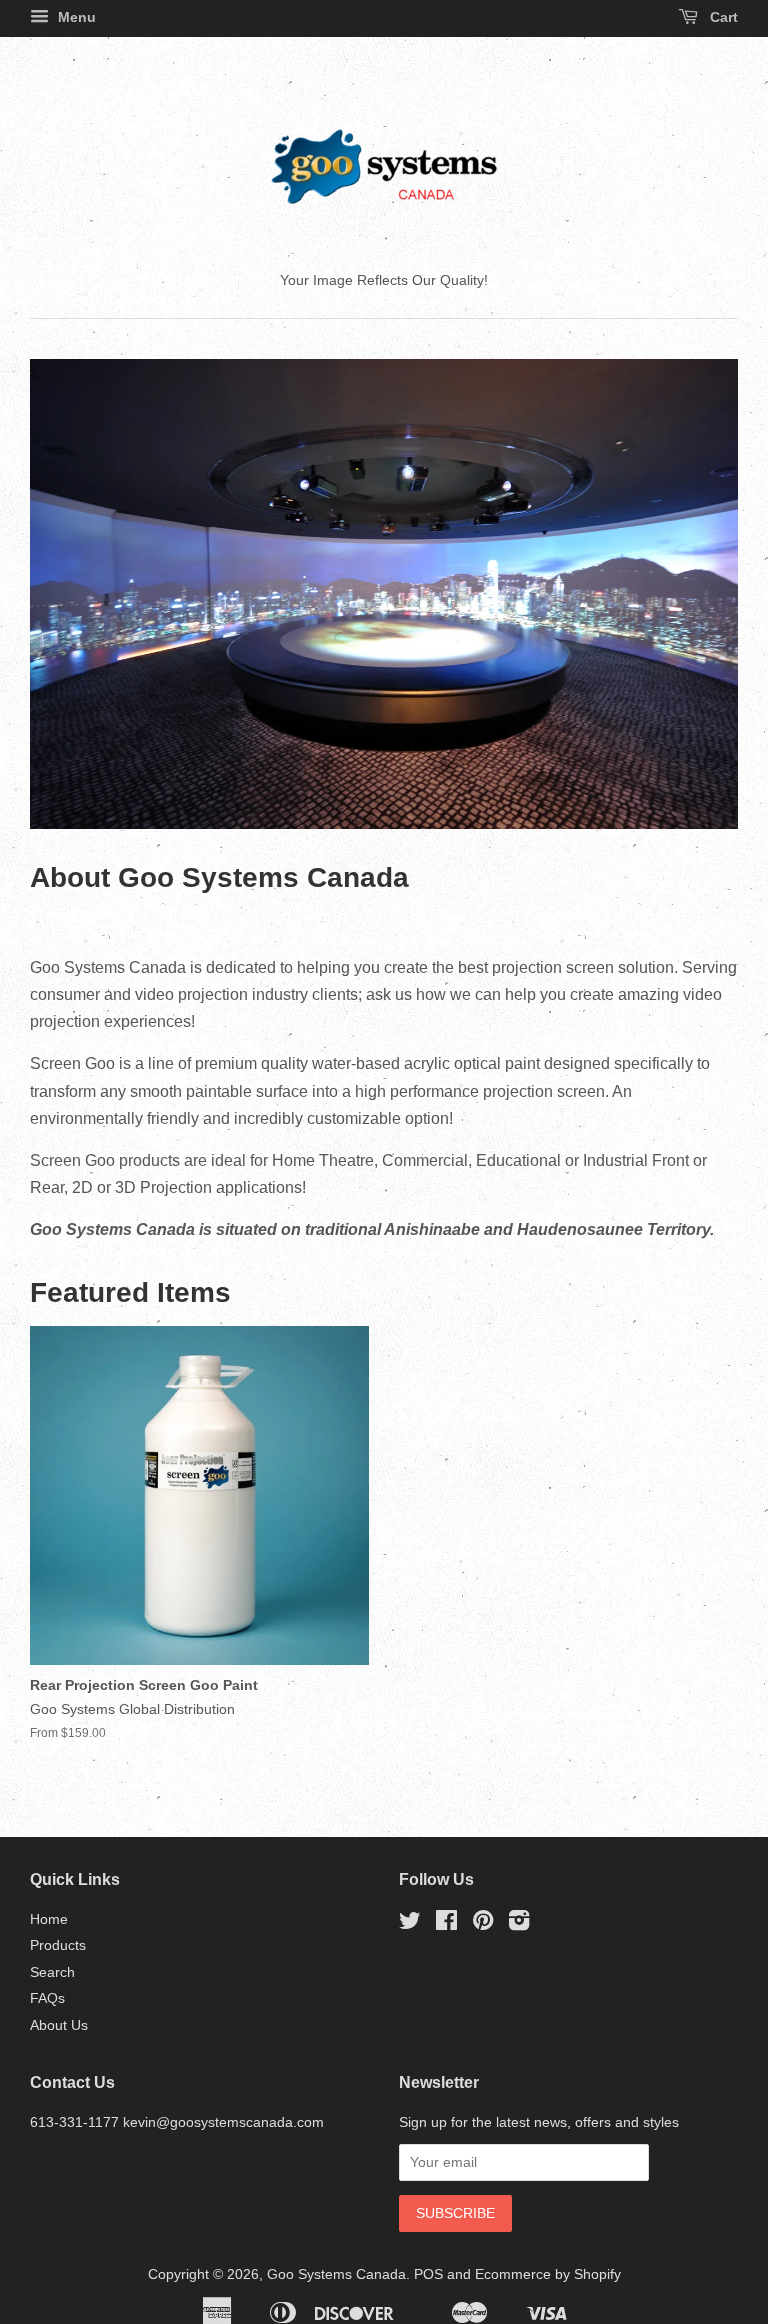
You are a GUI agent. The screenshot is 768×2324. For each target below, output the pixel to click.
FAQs (47, 1998)
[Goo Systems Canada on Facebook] (446, 1924)
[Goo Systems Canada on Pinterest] (483, 1924)
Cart (722, 17)
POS (428, 2274)
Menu (75, 17)
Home (49, 1919)
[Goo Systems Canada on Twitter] (410, 1924)
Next (695, 594)
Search (52, 1972)
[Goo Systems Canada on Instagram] (519, 1924)
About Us (59, 2025)
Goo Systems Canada (336, 2274)
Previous (72, 594)
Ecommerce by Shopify (548, 2274)
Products (58, 1945)
